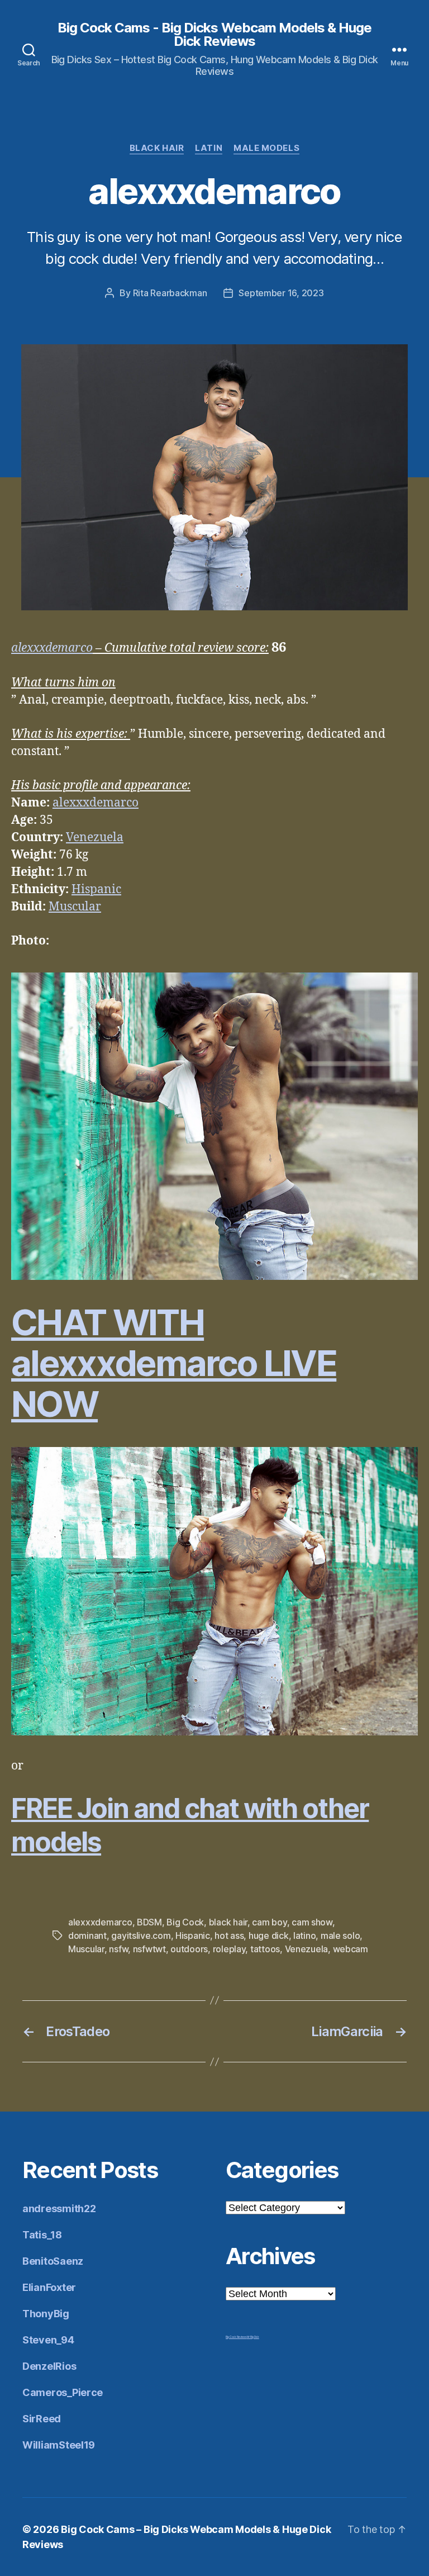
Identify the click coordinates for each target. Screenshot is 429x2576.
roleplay (229, 1949)
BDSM (149, 1922)
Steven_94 (48, 2340)
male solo (340, 1935)
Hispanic (96, 889)
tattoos (265, 1949)
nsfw (118, 1949)
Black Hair (157, 148)
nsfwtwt (149, 1949)
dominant (87, 1935)
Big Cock (185, 1922)
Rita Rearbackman (170, 293)
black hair (228, 1922)
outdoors (189, 1949)
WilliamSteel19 (59, 2445)
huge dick (269, 1935)
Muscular (75, 907)
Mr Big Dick (253, 2337)
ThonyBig (46, 2314)
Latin (209, 148)
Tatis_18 (42, 2235)
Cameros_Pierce (63, 2392)
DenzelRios (49, 2366)
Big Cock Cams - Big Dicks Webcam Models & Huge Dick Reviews (214, 35)
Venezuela (95, 838)
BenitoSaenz (53, 2261)
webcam (351, 1949)
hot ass (229, 1935)
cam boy (269, 1922)
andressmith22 (59, 2209)
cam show (312, 1922)
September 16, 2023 (281, 293)
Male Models (266, 148)
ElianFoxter (49, 2287)
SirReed (42, 2419)
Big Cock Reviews (236, 2337)
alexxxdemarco (52, 648)
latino (304, 1935)
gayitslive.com (141, 1935)
